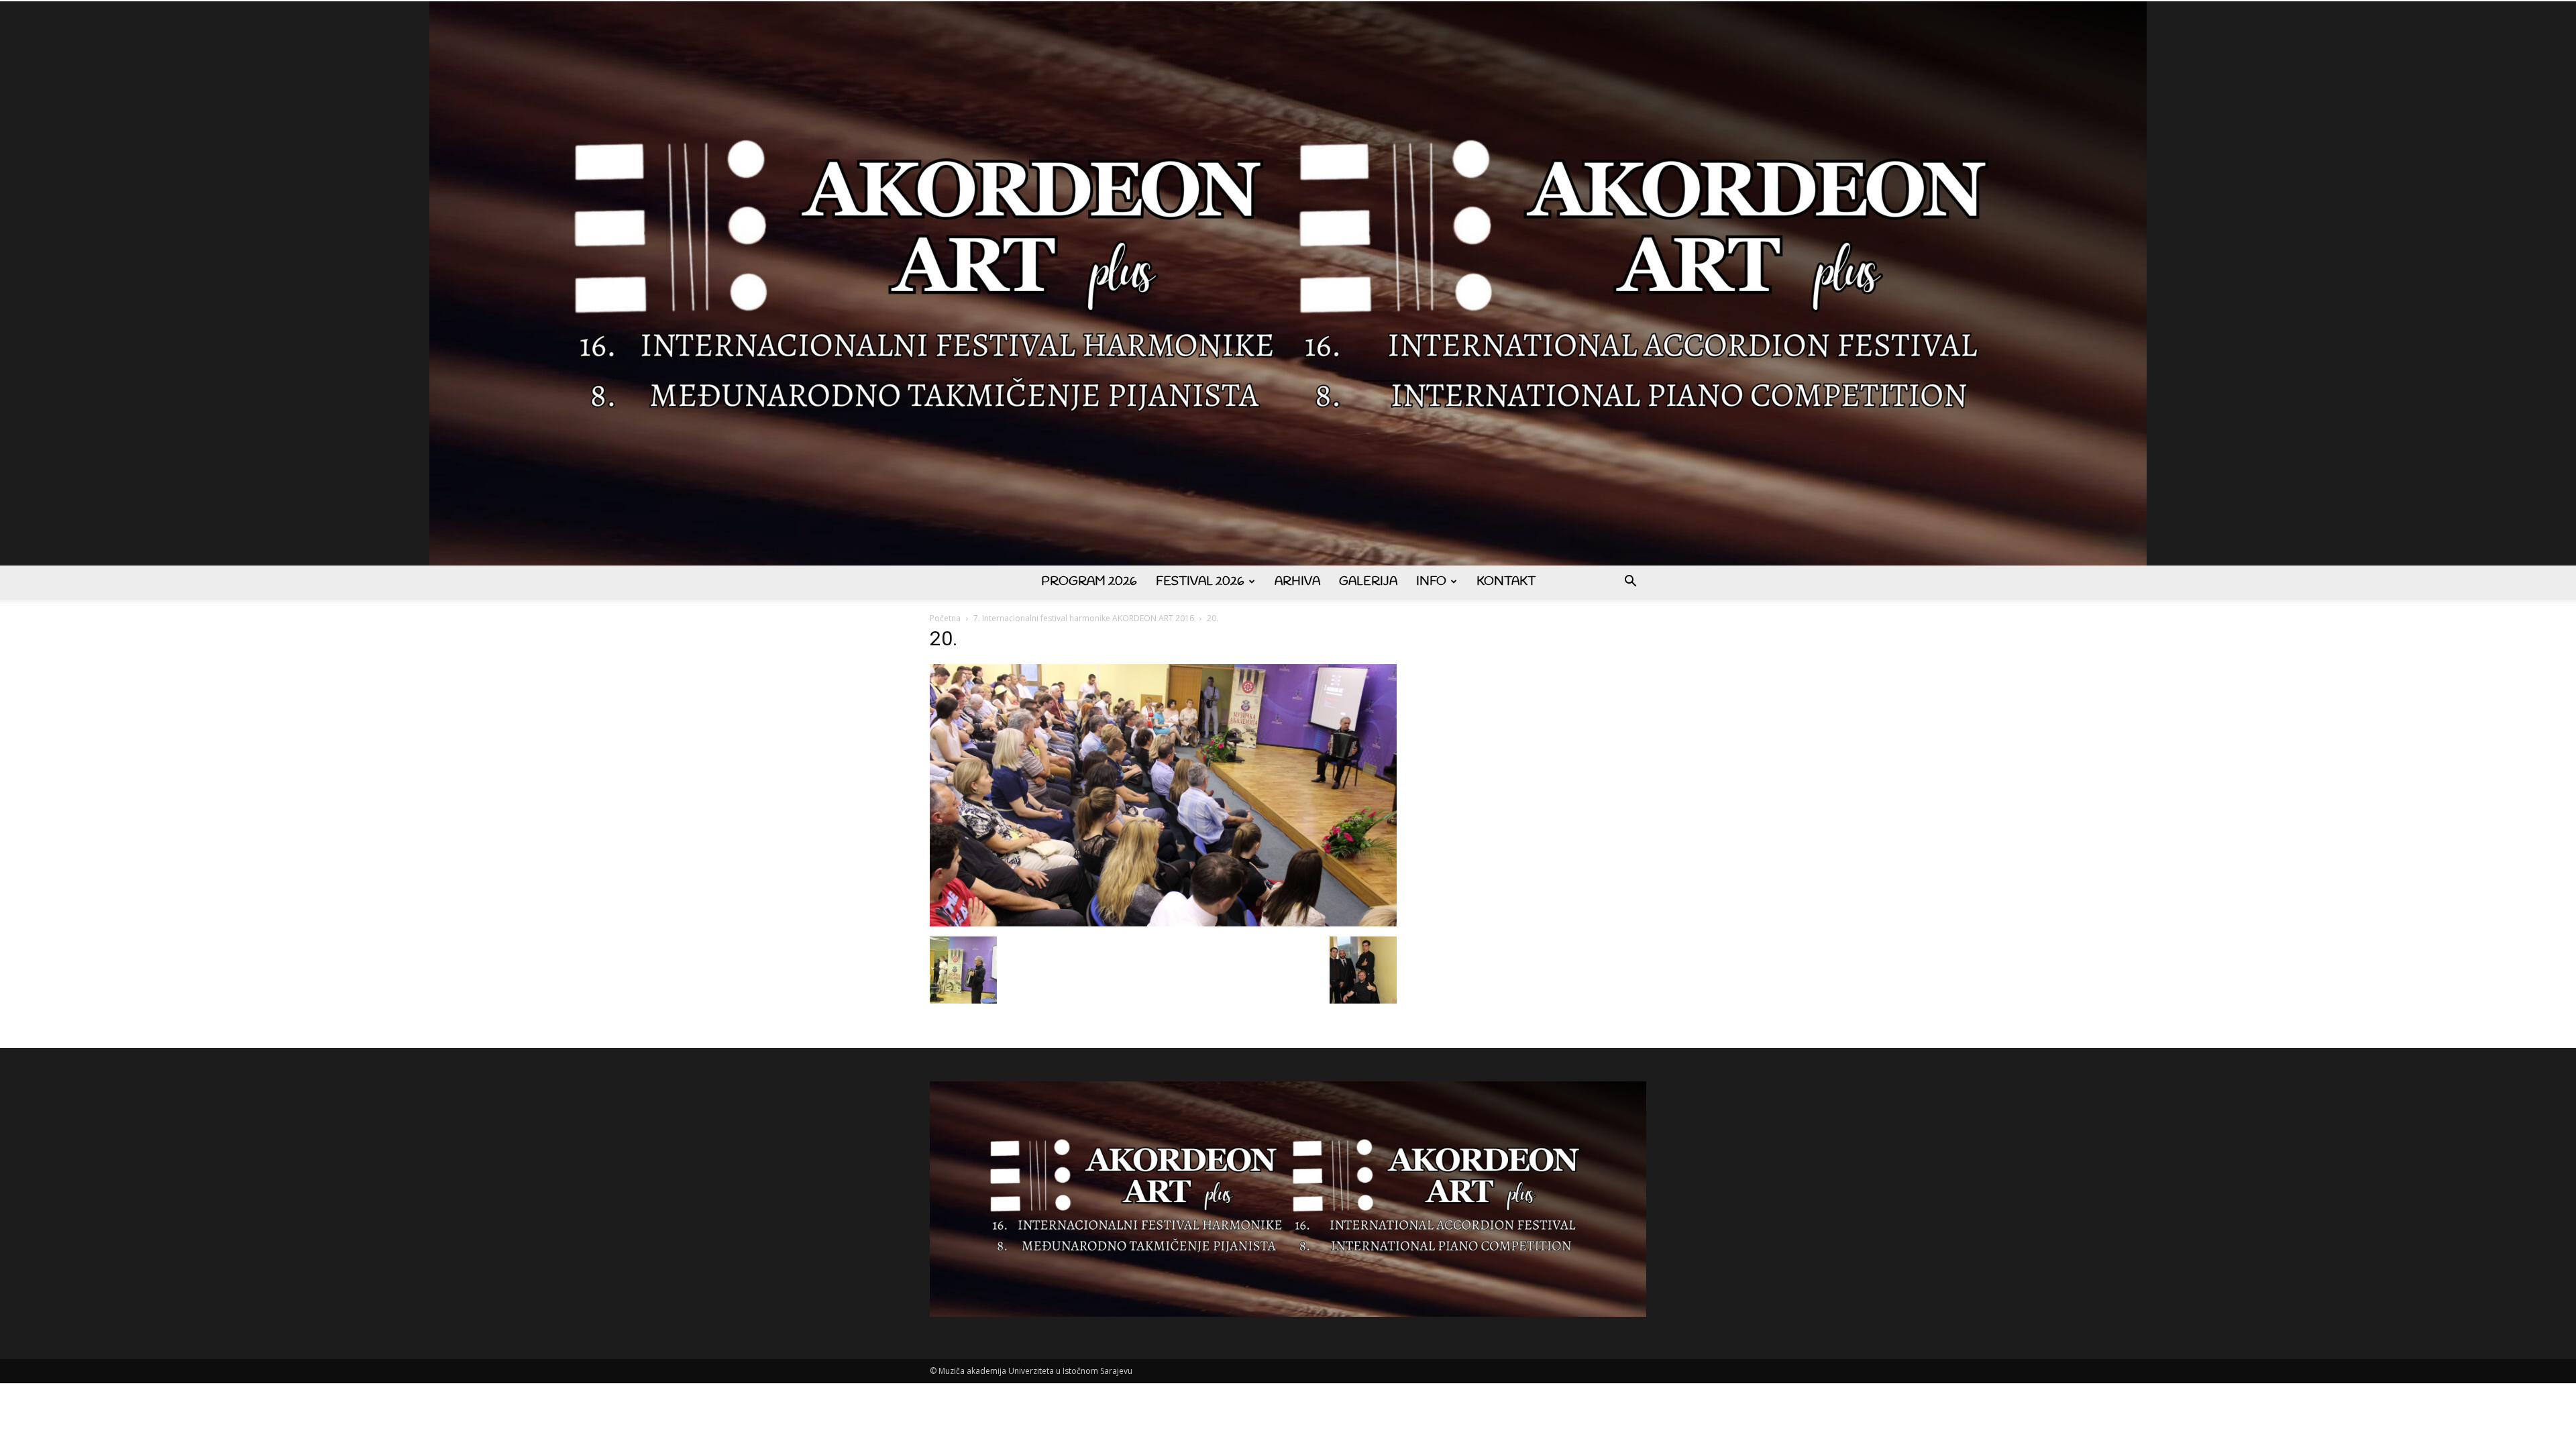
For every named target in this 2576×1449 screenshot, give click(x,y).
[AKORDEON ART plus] (1288, 283)
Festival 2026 (1200, 582)
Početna (945, 618)
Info (1431, 582)
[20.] (1163, 923)
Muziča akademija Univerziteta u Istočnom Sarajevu (1035, 1371)
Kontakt (1506, 582)
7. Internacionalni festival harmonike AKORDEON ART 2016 (1084, 618)
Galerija (1368, 582)
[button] (1630, 583)
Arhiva (1297, 582)
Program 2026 (1089, 582)
